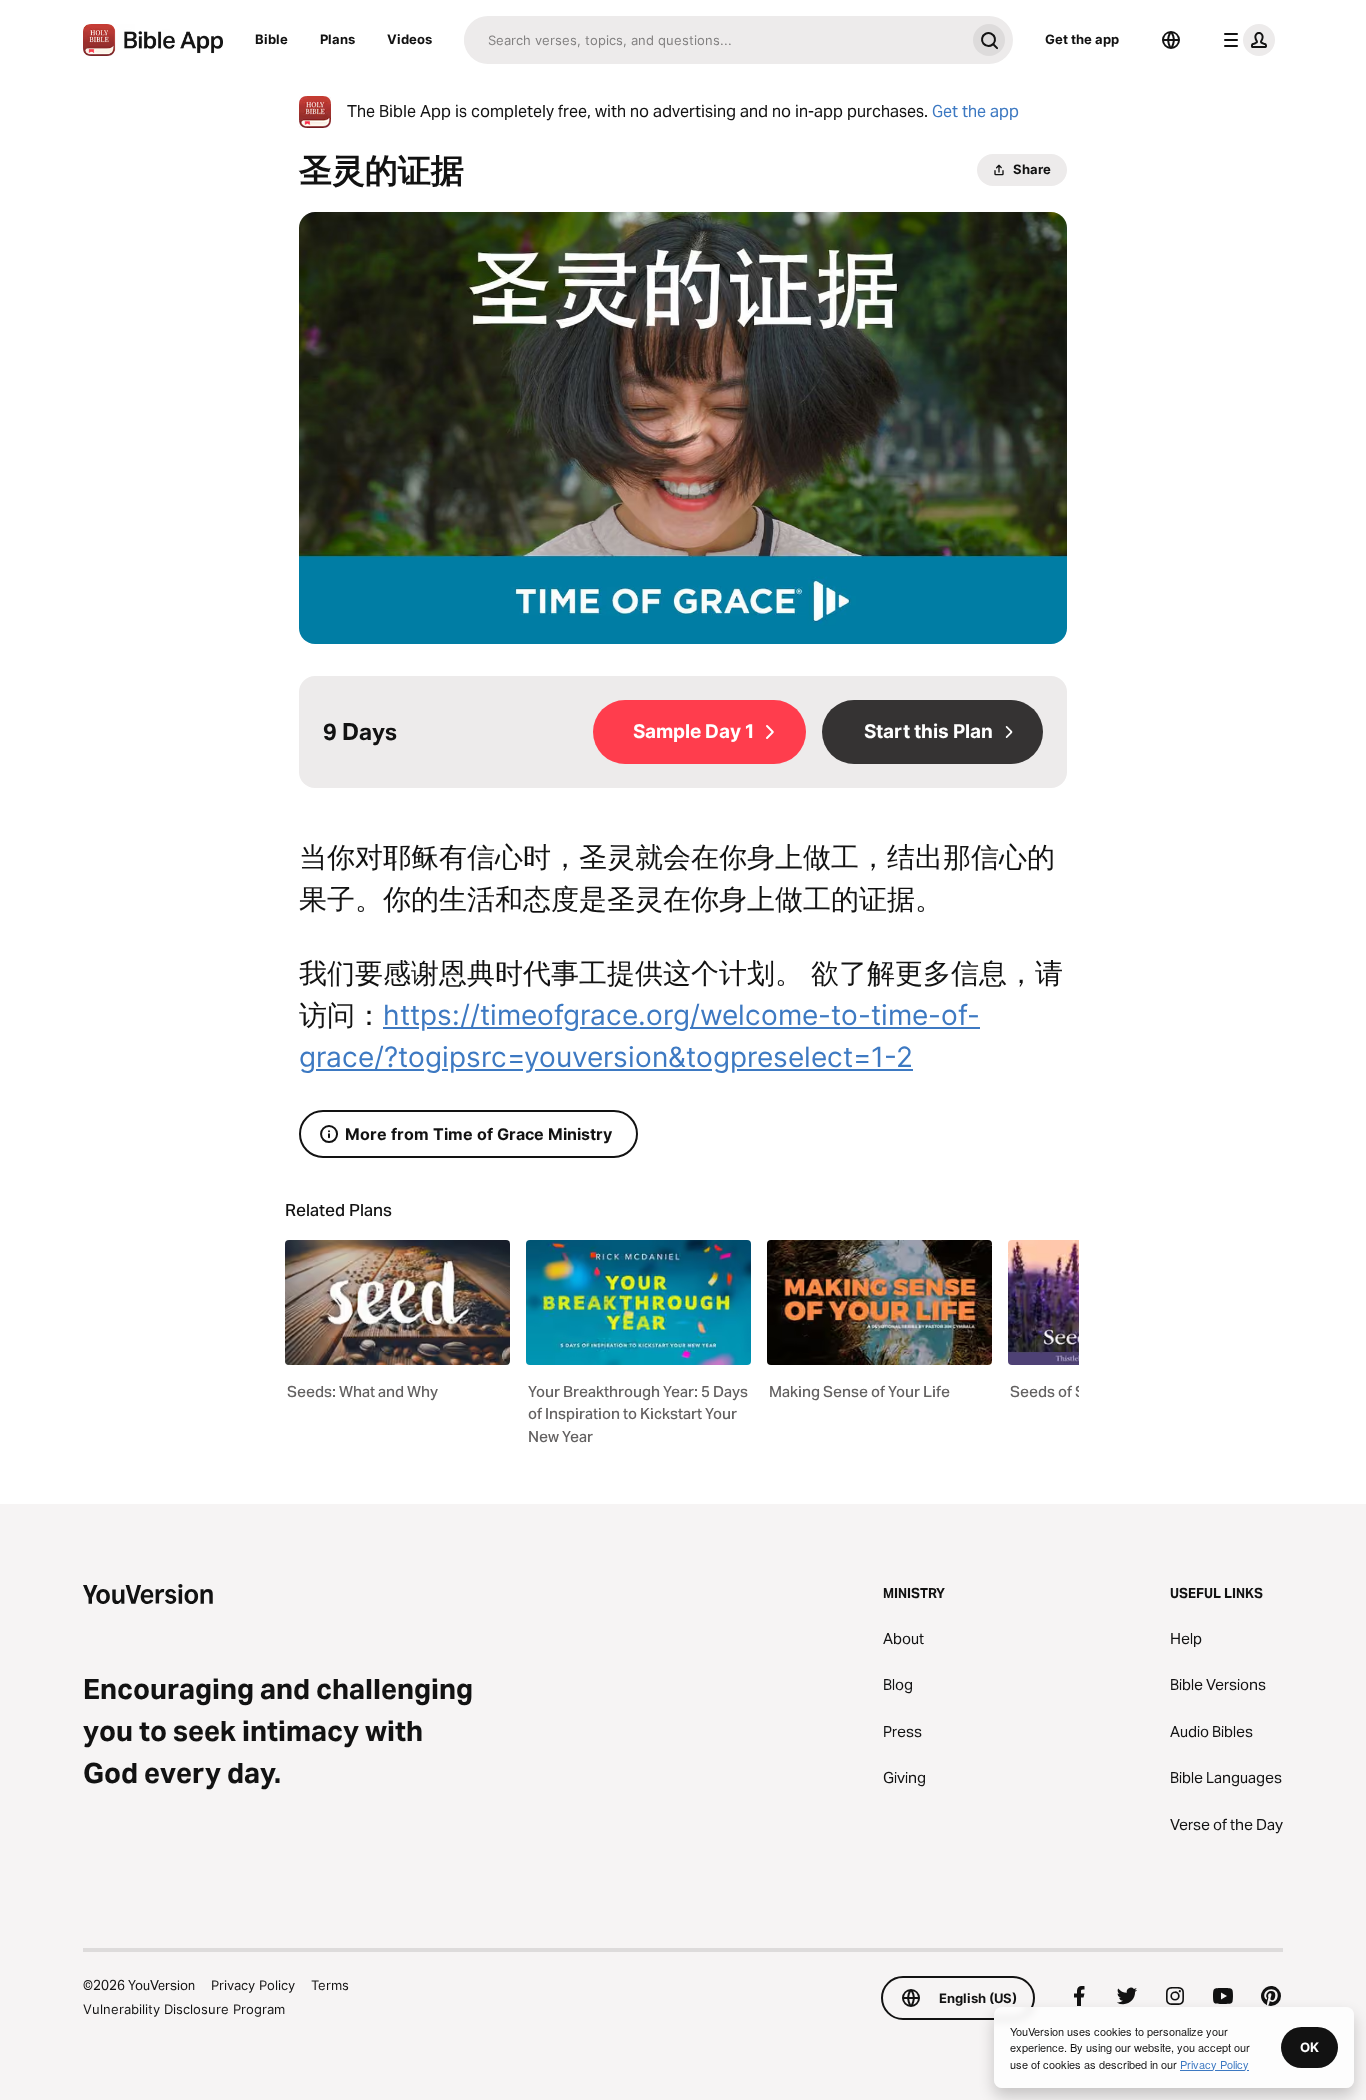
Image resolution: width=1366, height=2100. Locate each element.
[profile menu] (1245, 40)
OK (1309, 2047)
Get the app (1082, 39)
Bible (271, 39)
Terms (330, 1985)
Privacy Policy (253, 1985)
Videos (409, 39)
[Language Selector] (1171, 40)
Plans (337, 39)
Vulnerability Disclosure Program (184, 2009)
